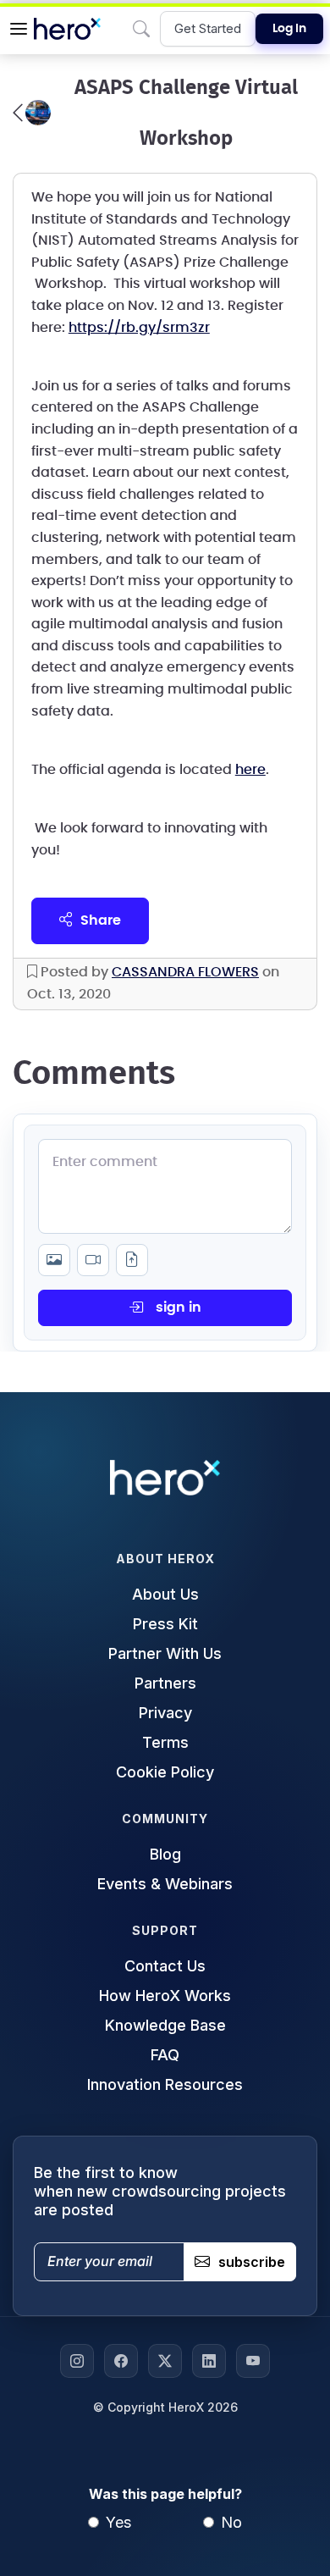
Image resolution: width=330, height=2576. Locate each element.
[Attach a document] (132, 1260)
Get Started (208, 28)
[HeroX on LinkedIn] (209, 2361)
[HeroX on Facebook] (121, 2361)
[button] (19, 29)
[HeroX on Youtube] (253, 2361)
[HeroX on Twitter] (165, 2361)
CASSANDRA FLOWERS (185, 972)
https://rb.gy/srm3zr (139, 328)
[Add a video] (93, 1260)
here (250, 770)
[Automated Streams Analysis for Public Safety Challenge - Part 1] (32, 113)
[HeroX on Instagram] (77, 2361)
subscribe (252, 2262)
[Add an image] (54, 1260)
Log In (289, 29)
